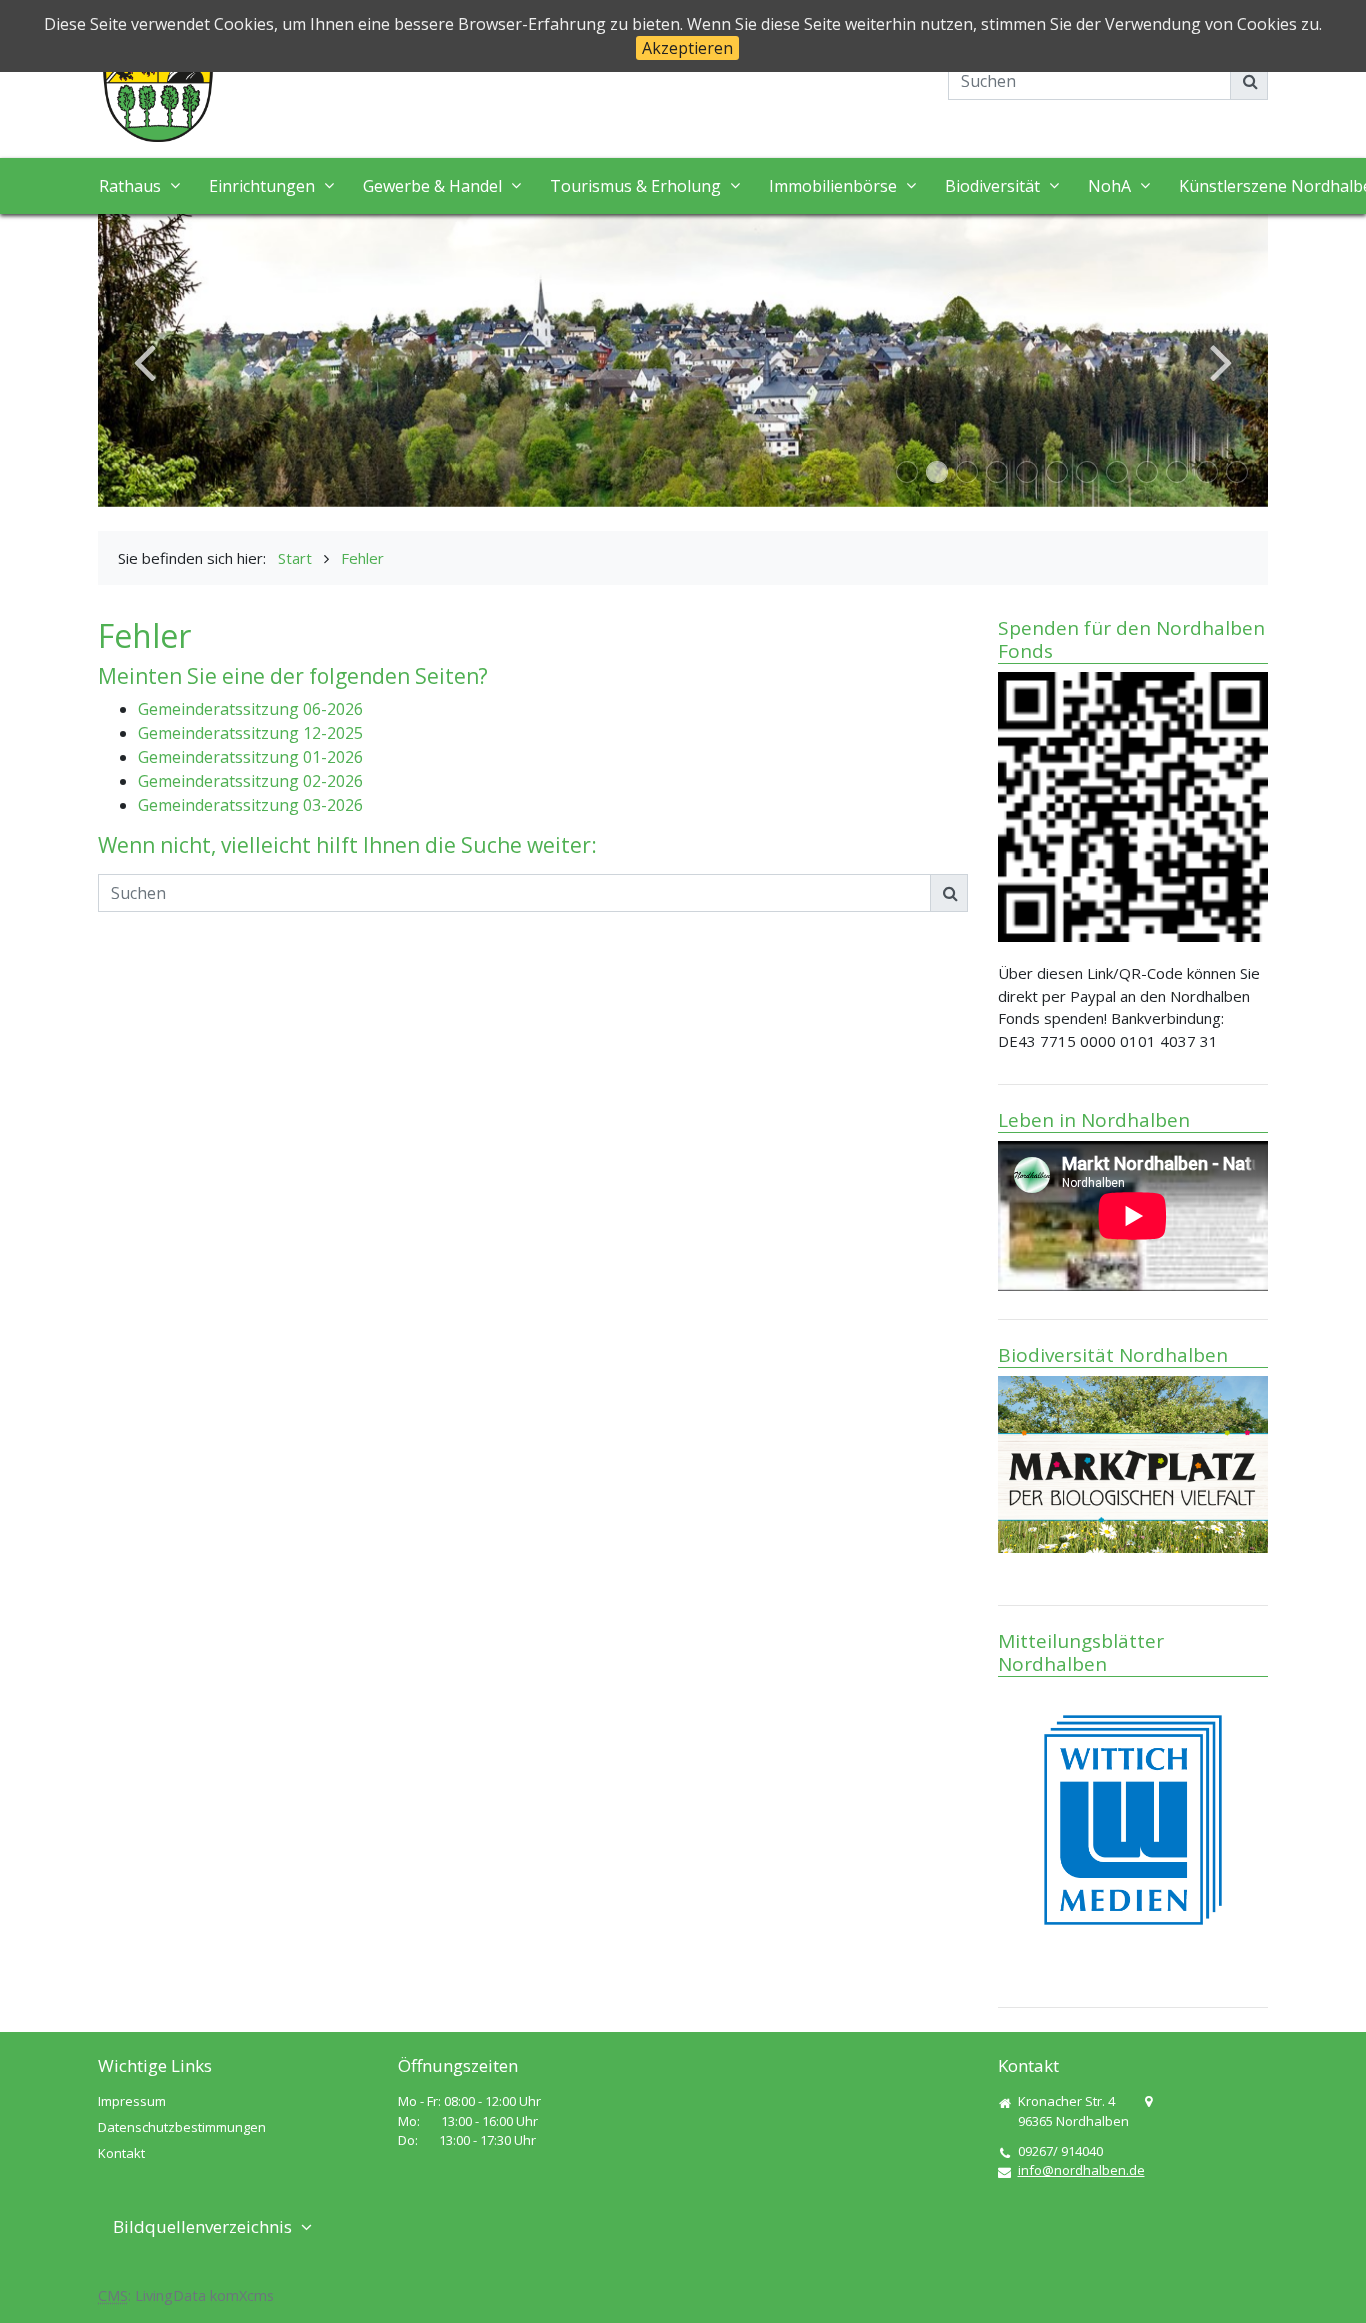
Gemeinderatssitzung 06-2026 (250, 709)
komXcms (242, 2295)
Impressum (132, 2101)
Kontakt (121, 2153)
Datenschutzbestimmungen (182, 2127)
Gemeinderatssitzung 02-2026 (250, 781)
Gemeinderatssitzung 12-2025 (250, 733)
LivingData (170, 2295)
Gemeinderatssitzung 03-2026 (250, 805)
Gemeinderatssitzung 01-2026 (250, 757)
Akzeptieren (687, 48)
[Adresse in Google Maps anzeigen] (1148, 2102)
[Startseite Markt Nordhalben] (158, 84)
